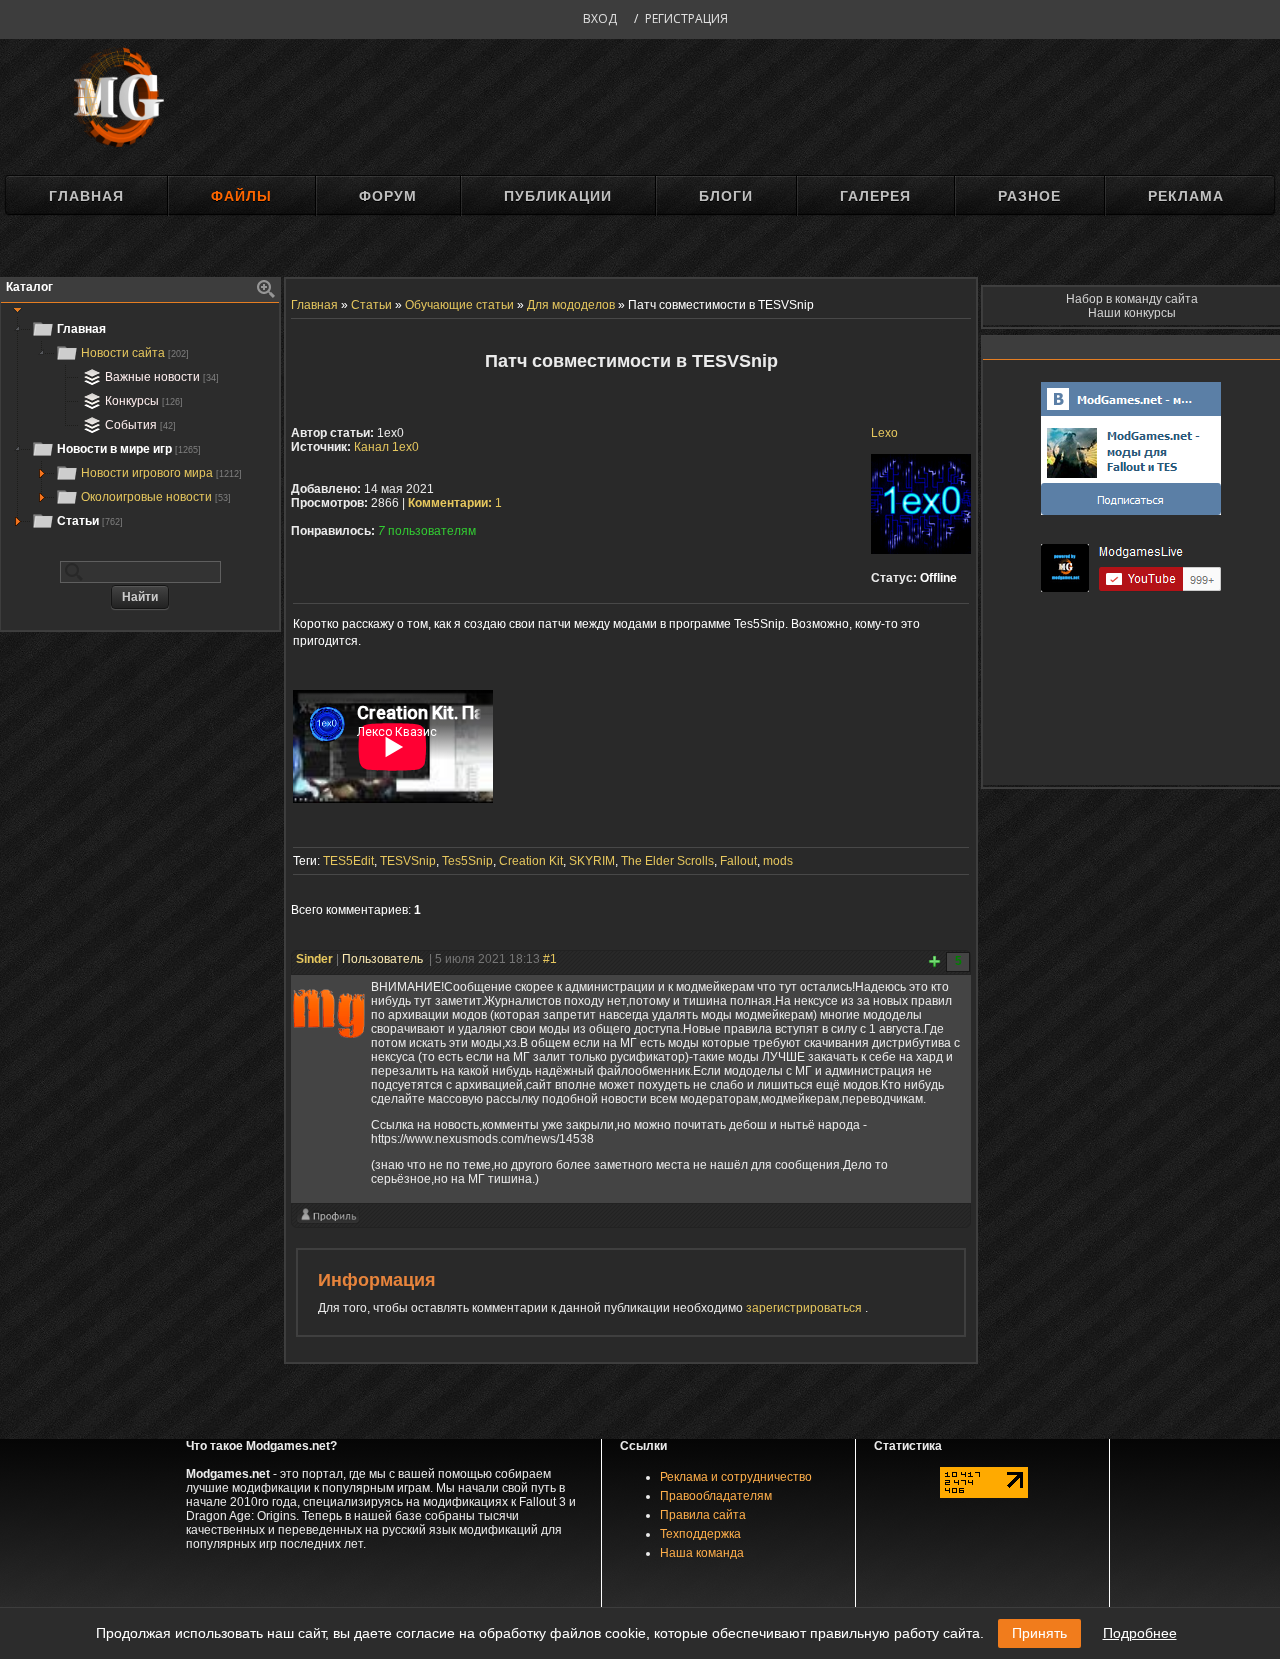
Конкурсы (144, 401)
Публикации (558, 196)
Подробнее (1140, 1633)
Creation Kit (531, 861)
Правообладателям (716, 1496)
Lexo (884, 433)
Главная (86, 196)
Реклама (1186, 196)
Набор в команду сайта (1132, 299)
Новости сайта (135, 353)
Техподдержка (700, 1534)
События (140, 425)
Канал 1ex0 (386, 447)
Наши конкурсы (1132, 313)
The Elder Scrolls (667, 861)
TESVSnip (408, 861)
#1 (550, 959)
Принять (1039, 1633)
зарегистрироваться (805, 1308)
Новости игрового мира (161, 473)
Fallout (738, 861)
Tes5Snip (467, 861)
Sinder (314, 959)
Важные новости (162, 377)
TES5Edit (348, 861)
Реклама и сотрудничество (736, 1477)
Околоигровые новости (156, 497)
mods (778, 861)
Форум (388, 196)
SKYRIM (592, 861)
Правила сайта (703, 1515)
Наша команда (702, 1553)
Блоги (726, 196)
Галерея (875, 196)
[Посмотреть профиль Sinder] (328, 1220)
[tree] (140, 425)
